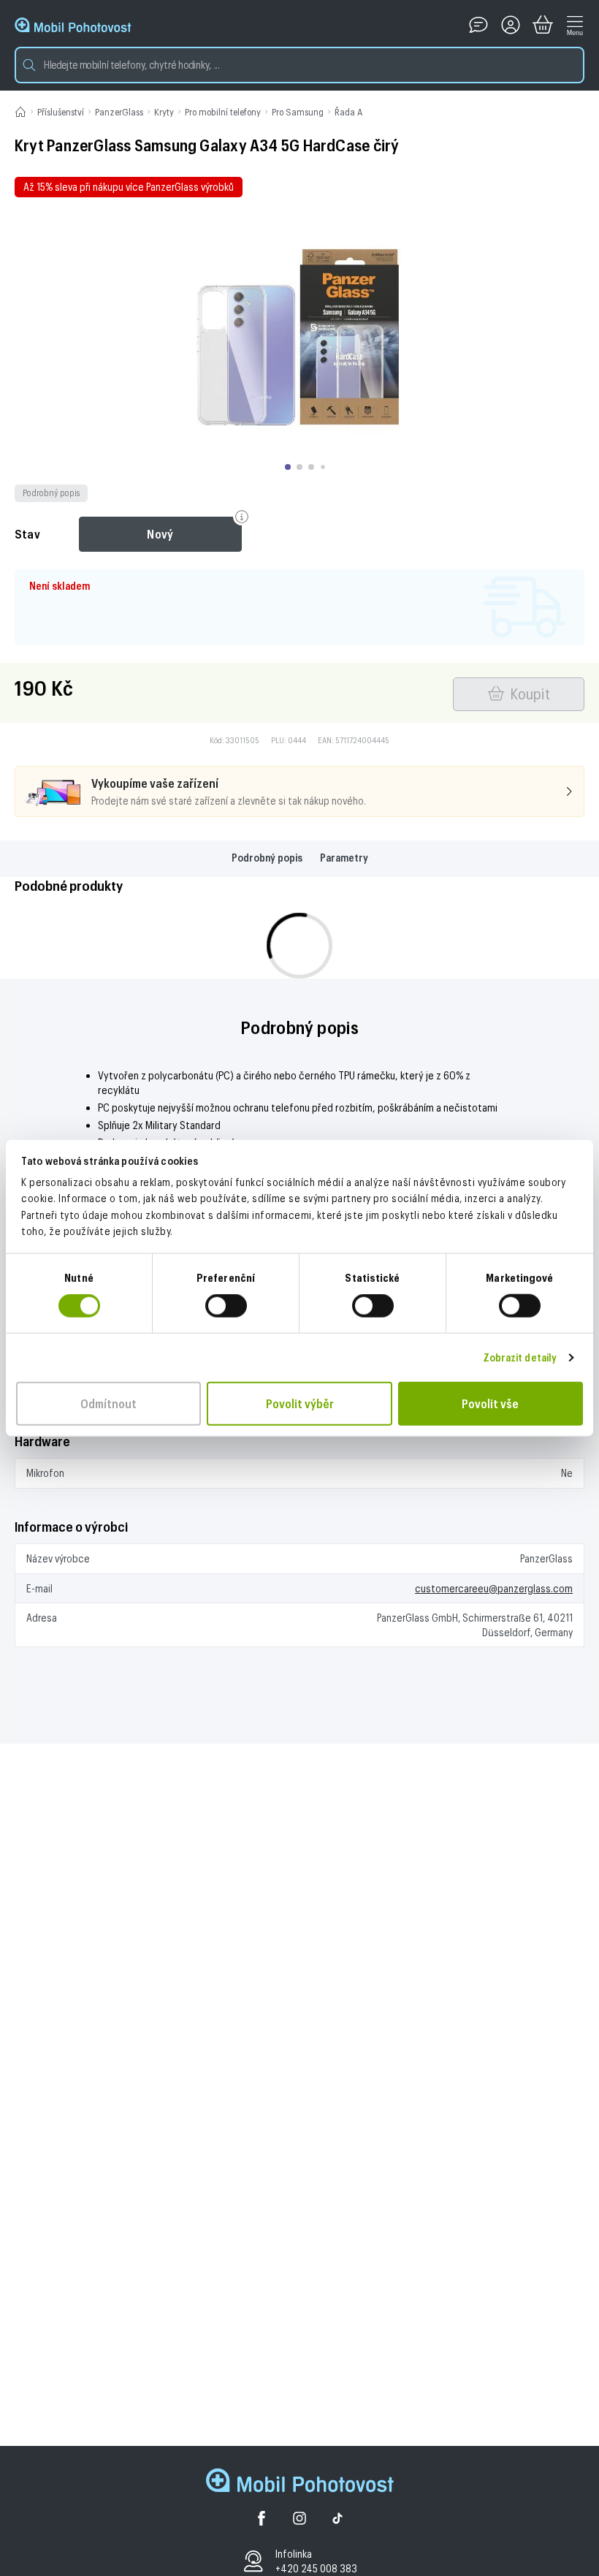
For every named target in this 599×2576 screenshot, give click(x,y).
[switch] (226, 1306)
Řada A (348, 112)
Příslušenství (61, 112)
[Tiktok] (337, 2520)
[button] (299, 65)
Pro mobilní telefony (223, 112)
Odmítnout (108, 1403)
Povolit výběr (300, 1403)
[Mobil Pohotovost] (73, 25)
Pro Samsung (298, 112)
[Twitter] (299, 2520)
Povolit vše (490, 1403)
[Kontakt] (478, 25)
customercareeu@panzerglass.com (494, 1588)
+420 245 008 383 (316, 2568)
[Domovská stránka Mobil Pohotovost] (300, 2482)
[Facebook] (262, 2520)
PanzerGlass (119, 112)
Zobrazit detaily (520, 1357)
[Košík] (543, 25)
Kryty (164, 112)
